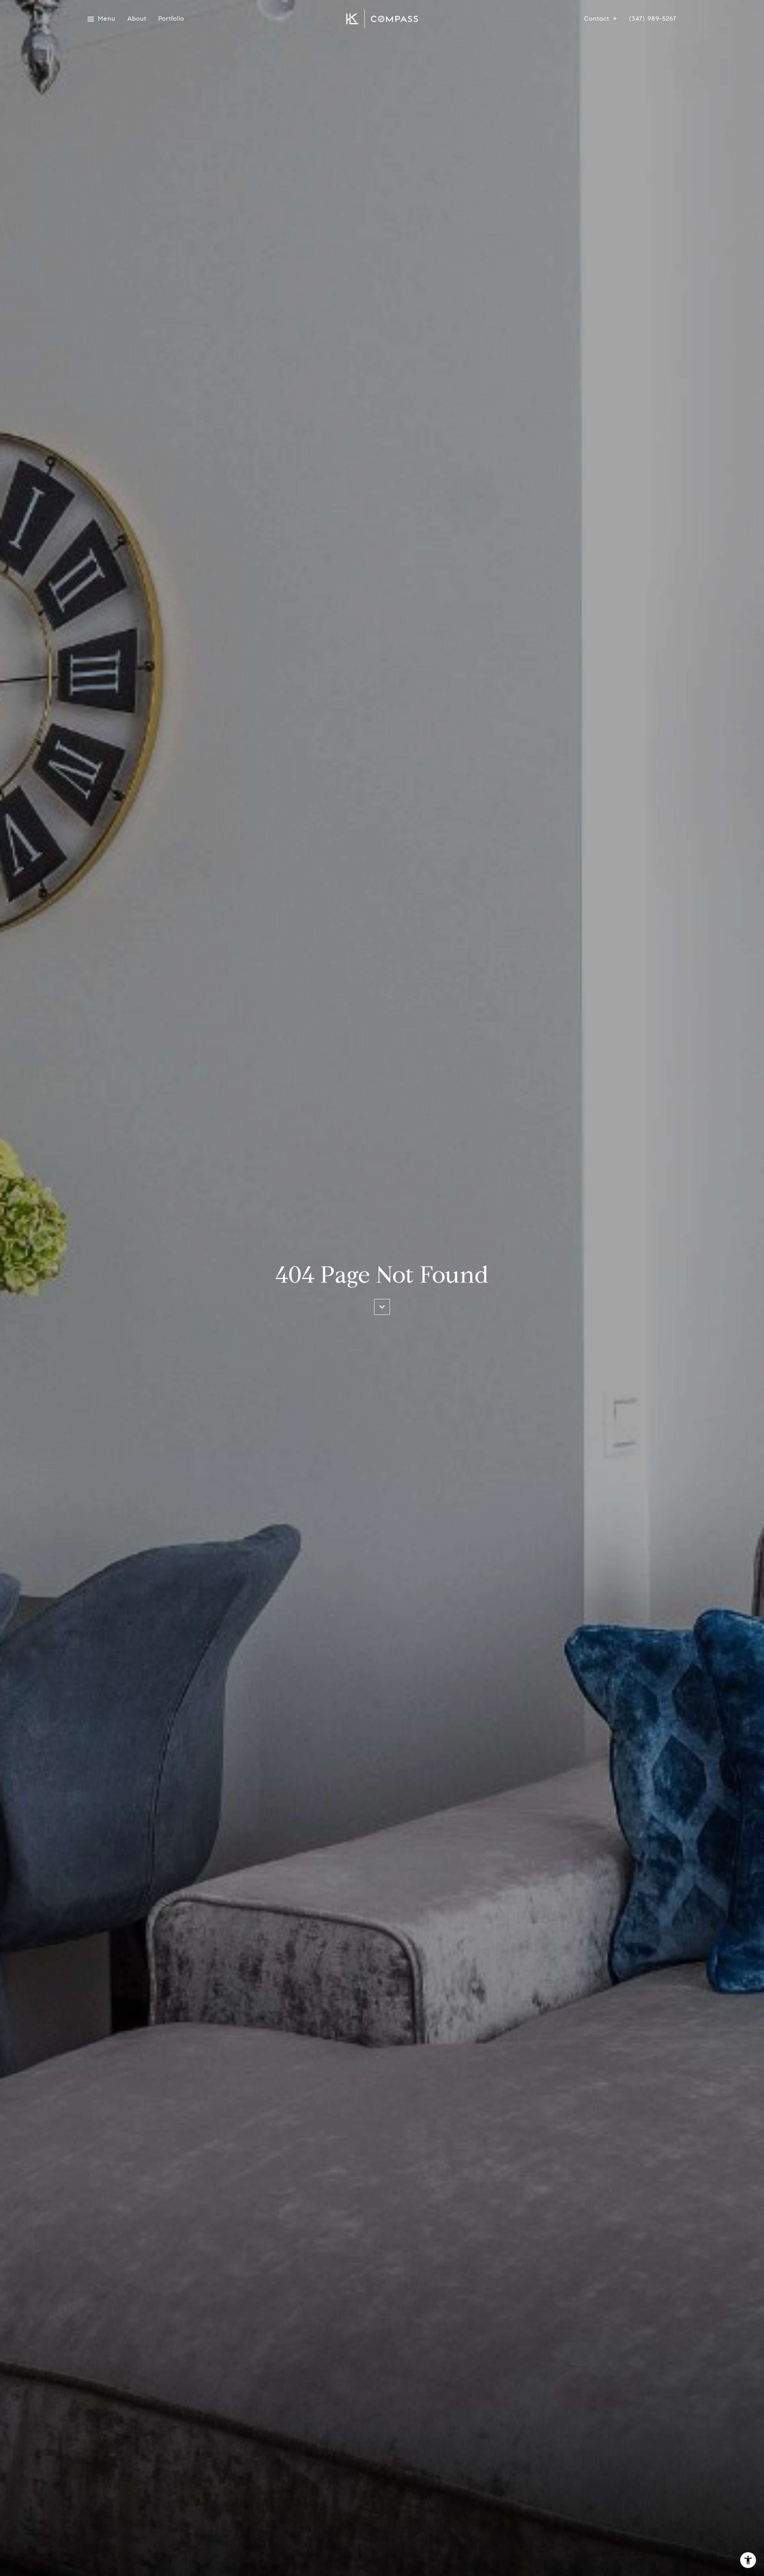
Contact (597, 19)
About (137, 19)
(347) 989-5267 (653, 19)
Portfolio (171, 19)
